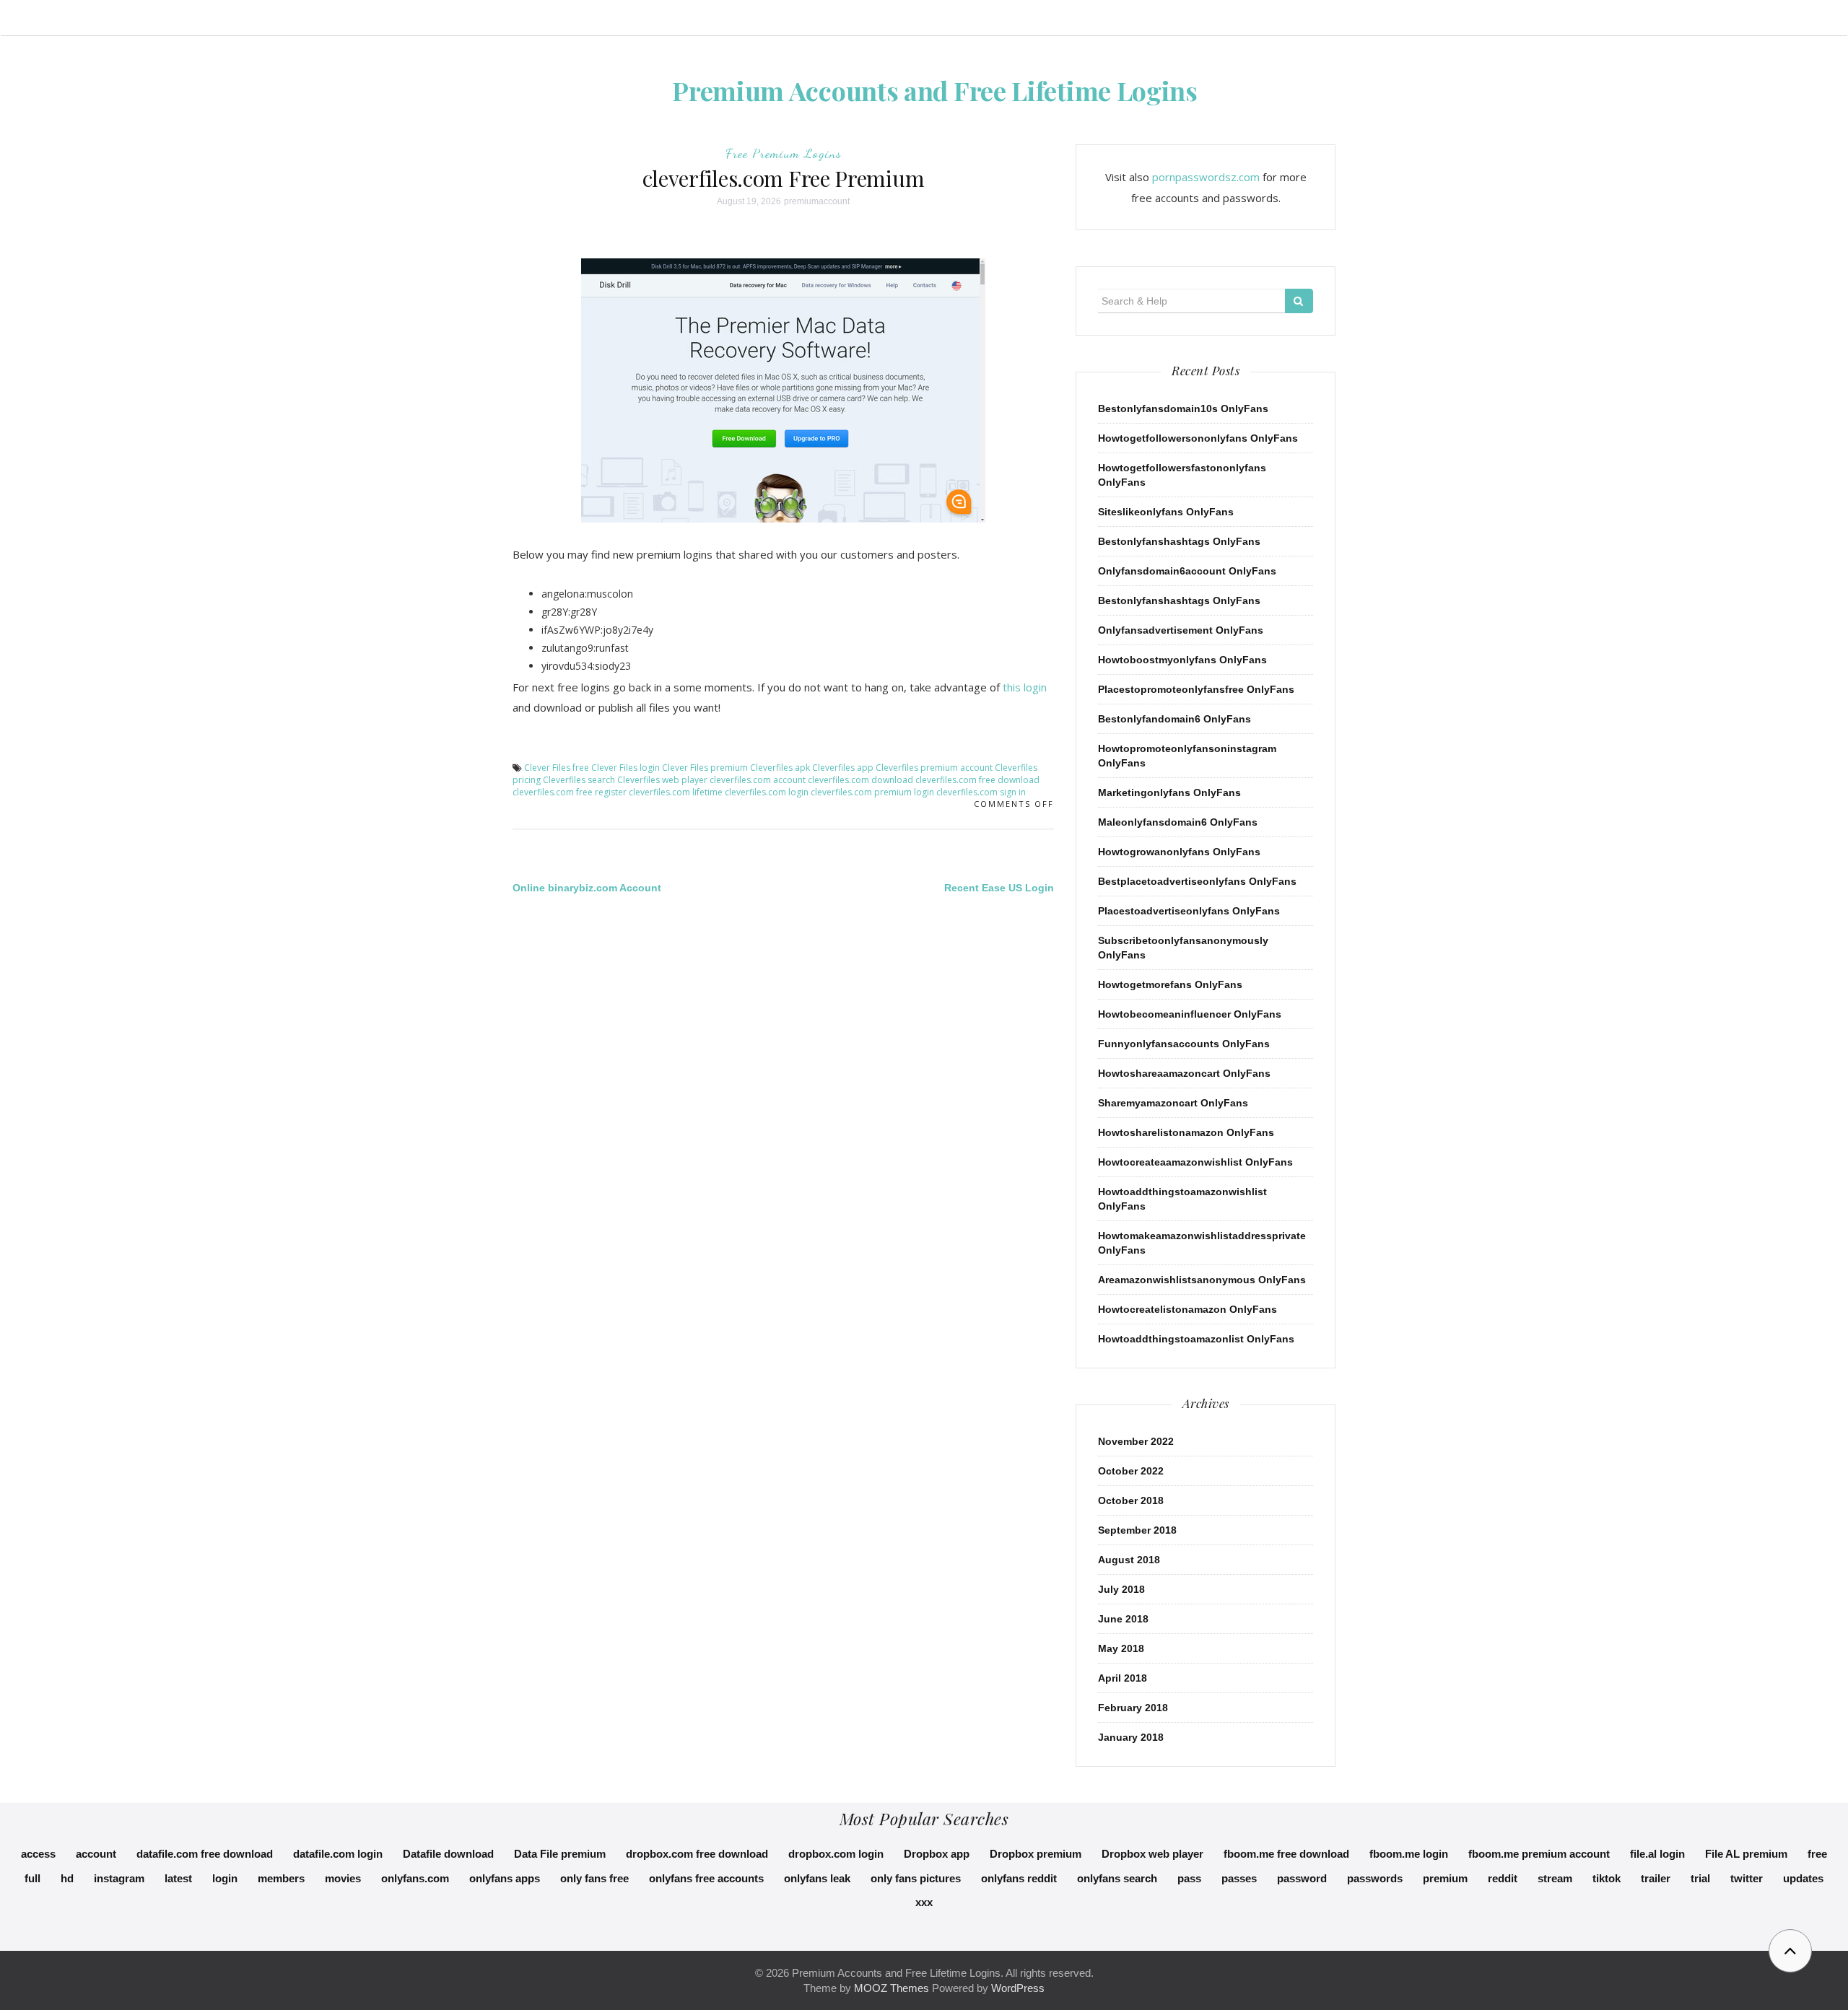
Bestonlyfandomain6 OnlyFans (1174, 719)
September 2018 (1137, 1530)
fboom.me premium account (1539, 1854)
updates (1803, 1878)
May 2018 (1121, 1648)
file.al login (1657, 1854)
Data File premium (560, 1854)
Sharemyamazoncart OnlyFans (1173, 1103)
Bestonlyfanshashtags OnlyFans (1179, 541)
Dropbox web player (1152, 1854)
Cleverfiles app (843, 768)
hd (67, 1878)
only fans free (594, 1878)
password (1302, 1878)
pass (1189, 1878)
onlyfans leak (817, 1878)
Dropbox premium (1036, 1854)
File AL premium (1746, 1854)
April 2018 (1123, 1678)
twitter (1747, 1878)
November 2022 (1136, 1441)
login (225, 1878)
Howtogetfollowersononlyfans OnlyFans (1198, 438)
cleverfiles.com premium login (872, 792)
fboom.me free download (1286, 1854)
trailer (1656, 1878)
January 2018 (1131, 1737)
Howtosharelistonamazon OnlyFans (1186, 1132)
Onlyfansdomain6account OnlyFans (1187, 571)
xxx (924, 1902)
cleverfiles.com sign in (981, 792)
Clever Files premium (705, 768)
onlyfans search (1117, 1878)
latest (178, 1878)
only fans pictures (916, 1878)
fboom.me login (1409, 1854)
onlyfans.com (415, 1878)
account (96, 1854)
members (281, 1878)
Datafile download (448, 1854)
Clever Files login (626, 768)
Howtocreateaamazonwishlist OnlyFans (1195, 1162)
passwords (1375, 1878)
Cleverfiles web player (662, 780)
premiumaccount (817, 201)
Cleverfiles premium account (934, 768)
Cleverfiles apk (780, 768)
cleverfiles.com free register (570, 792)
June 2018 (1123, 1619)
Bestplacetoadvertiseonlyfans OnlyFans (1197, 881)
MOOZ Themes (892, 1988)
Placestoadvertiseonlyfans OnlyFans (1189, 911)
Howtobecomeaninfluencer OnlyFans (1190, 1014)
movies (343, 1878)
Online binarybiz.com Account (587, 888)
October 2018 (1131, 1500)
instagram (119, 1878)
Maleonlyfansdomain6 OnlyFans (1178, 822)
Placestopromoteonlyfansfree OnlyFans (1196, 689)
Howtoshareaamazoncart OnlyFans (1184, 1073)
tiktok (1607, 1878)
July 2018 (1121, 1589)
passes (1239, 1878)
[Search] (1299, 301)
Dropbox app (937, 1854)
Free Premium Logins (784, 153)
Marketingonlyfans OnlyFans (1169, 792)
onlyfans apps (505, 1878)
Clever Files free (557, 768)
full (32, 1878)
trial (1700, 1878)
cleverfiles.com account (758, 780)
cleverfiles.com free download (977, 780)
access (38, 1854)
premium (1445, 1878)
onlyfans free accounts (706, 1878)
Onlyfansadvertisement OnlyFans (1181, 630)
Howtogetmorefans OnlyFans (1170, 984)
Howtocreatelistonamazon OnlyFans (1187, 1309)
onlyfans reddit (1019, 1878)
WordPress (1018, 1988)
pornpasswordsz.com (1206, 177)
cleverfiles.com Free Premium (784, 178)
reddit (1503, 1878)
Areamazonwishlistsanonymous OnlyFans (1202, 1280)
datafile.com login (338, 1854)
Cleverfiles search (579, 780)
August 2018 (1129, 1560)
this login (1025, 687)
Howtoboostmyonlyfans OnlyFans (1182, 660)
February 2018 (1133, 1708)
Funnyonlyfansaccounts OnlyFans (1184, 1044)
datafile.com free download (205, 1854)
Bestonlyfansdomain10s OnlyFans (1183, 408)
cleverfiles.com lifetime (676, 792)
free (1817, 1854)
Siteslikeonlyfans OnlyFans (1166, 512)
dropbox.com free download (697, 1854)
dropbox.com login (836, 1854)
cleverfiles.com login (767, 792)
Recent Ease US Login (999, 888)
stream (1555, 1878)
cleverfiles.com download (860, 780)
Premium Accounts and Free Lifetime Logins (935, 90)
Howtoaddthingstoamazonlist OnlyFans (1196, 1339)
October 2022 (1131, 1471)
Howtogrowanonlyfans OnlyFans (1179, 852)
